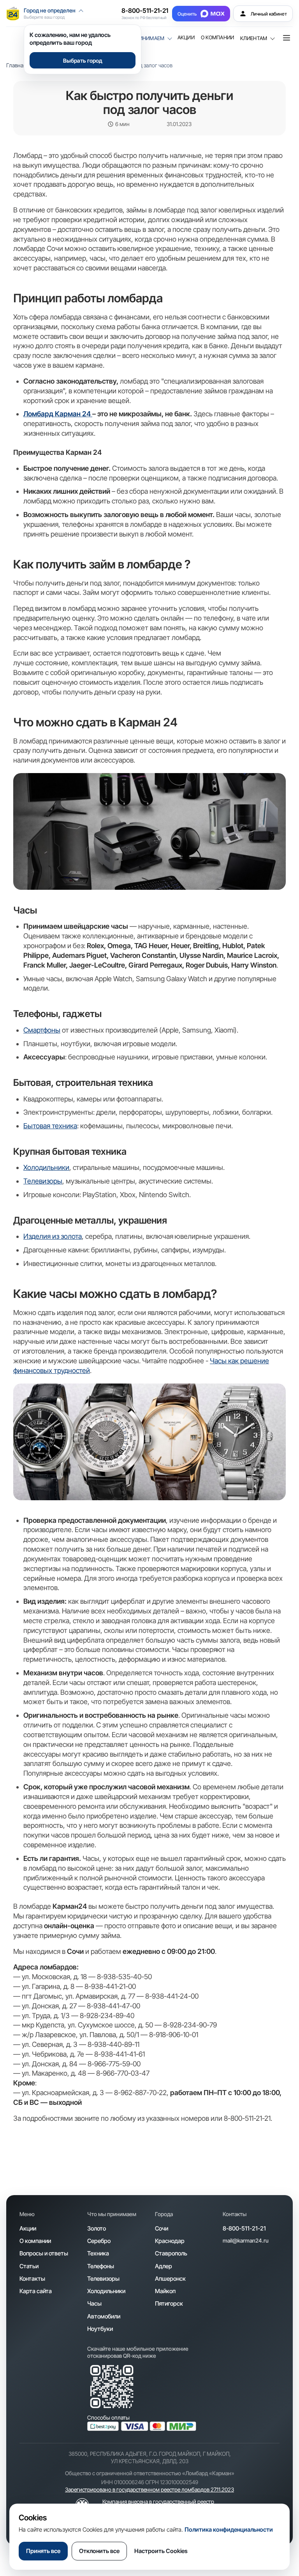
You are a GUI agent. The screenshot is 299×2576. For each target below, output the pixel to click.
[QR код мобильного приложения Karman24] (112, 2387)
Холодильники (46, 1167)
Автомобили (104, 2316)
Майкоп (165, 2291)
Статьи (29, 2266)
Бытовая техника (50, 1126)
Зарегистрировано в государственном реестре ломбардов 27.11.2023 (149, 2489)
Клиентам (254, 38)
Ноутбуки (100, 2329)
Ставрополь (171, 2253)
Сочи (162, 2228)
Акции (186, 38)
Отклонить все (99, 2551)
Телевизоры (43, 1181)
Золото (97, 2228)
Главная (16, 65)
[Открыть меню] (287, 38)
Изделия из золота (53, 1236)
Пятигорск (169, 2303)
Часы (94, 2303)
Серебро (99, 2241)
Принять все (43, 2551)
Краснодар (170, 2241)
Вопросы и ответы (44, 2253)
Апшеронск (170, 2279)
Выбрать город (83, 60)
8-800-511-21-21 (145, 11)
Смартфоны (42, 1030)
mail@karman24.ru (246, 2240)
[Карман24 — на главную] (13, 14)
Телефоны (101, 2266)
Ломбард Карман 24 (58, 414)
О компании (217, 38)
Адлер (164, 2266)
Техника (98, 2253)
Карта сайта (36, 2291)
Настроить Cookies (161, 2551)
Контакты (32, 2279)
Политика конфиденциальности (229, 2530)
